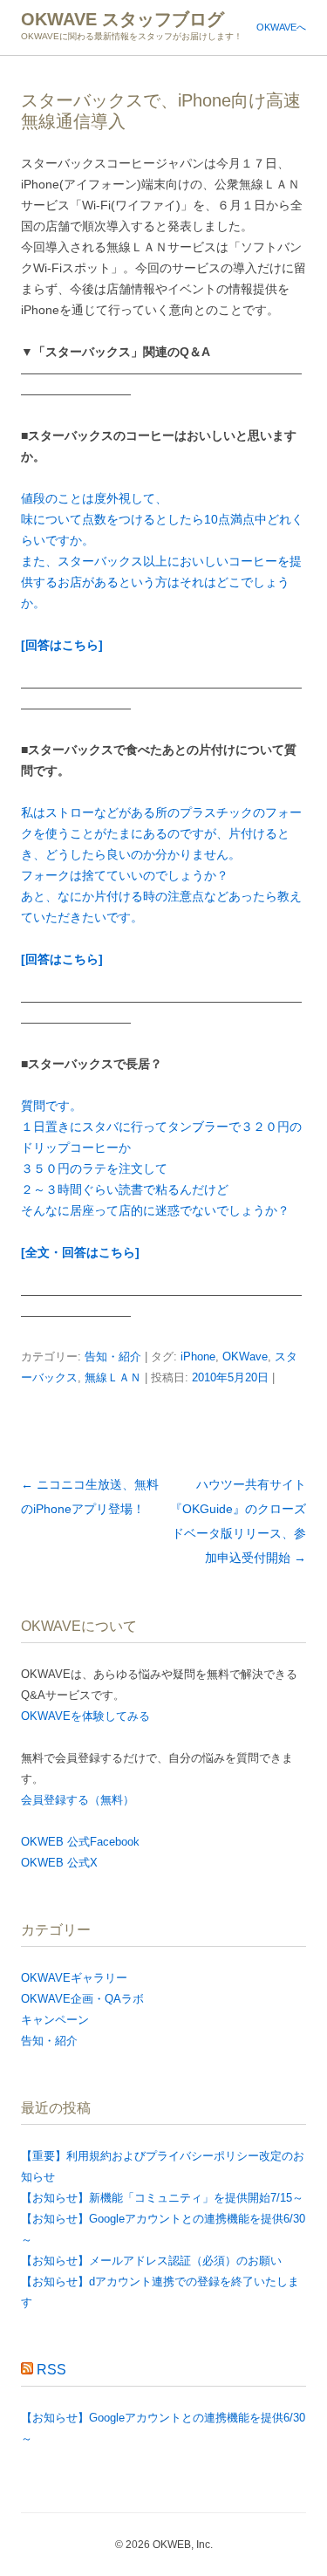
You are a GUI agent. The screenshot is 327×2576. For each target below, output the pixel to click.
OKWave (245, 1357)
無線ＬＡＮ (113, 1377)
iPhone (198, 1357)
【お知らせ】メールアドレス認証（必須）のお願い (151, 2261)
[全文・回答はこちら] (80, 1252)
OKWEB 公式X (59, 1863)
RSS (51, 2370)
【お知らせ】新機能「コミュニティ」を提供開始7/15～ (162, 2198)
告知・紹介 (113, 1357)
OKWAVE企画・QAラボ (82, 1999)
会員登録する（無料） (78, 1800)
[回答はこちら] (62, 645)
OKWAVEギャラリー (74, 1978)
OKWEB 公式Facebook (80, 1842)
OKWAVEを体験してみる (85, 1716)
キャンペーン (55, 2020)
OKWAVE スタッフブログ (123, 19)
